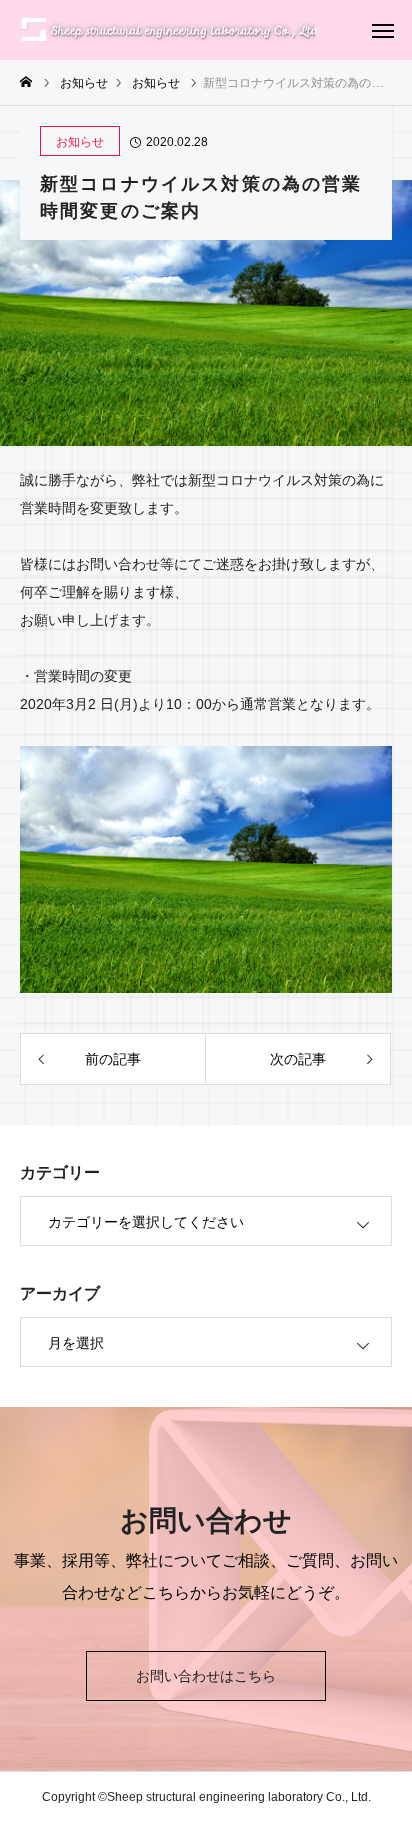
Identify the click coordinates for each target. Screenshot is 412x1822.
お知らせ (80, 142)
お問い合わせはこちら (206, 1676)
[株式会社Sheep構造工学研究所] (168, 30)
